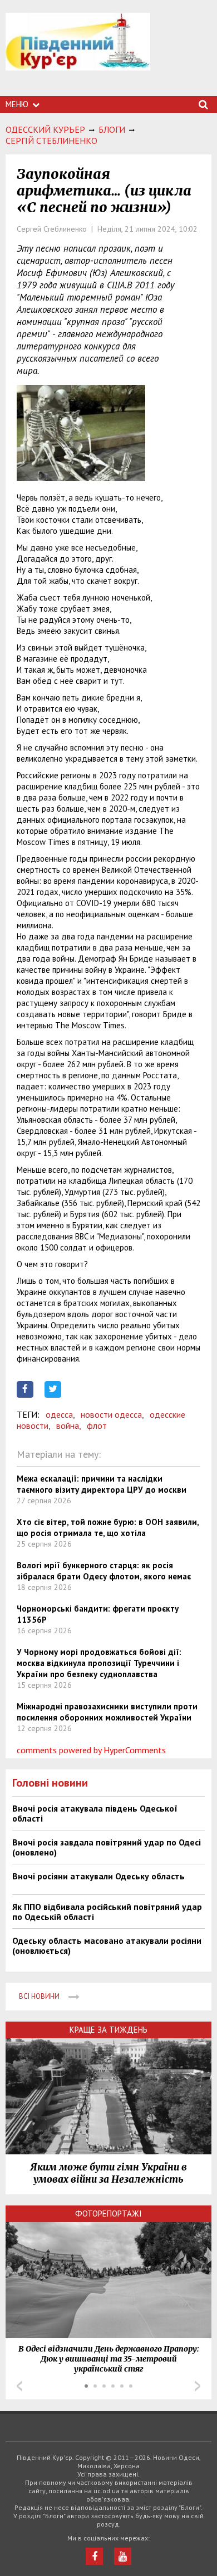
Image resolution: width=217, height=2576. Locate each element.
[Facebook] (94, 2556)
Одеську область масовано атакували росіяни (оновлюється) (107, 1945)
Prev (19, 2386)
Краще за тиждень (108, 2030)
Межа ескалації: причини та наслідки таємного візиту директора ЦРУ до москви (102, 1484)
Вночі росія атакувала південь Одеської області (95, 1813)
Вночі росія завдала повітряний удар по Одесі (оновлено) (107, 1847)
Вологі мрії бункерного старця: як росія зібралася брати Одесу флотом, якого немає (104, 1571)
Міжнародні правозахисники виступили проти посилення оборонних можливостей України (107, 1712)
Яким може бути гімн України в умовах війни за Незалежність (108, 2173)
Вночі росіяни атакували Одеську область (98, 1876)
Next (198, 2386)
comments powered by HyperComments (91, 1750)
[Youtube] (123, 2556)
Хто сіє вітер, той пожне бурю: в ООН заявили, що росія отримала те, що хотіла (108, 1527)
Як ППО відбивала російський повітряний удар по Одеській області (107, 1912)
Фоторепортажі (108, 2214)
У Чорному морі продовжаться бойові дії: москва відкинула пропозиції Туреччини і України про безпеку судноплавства (99, 1663)
